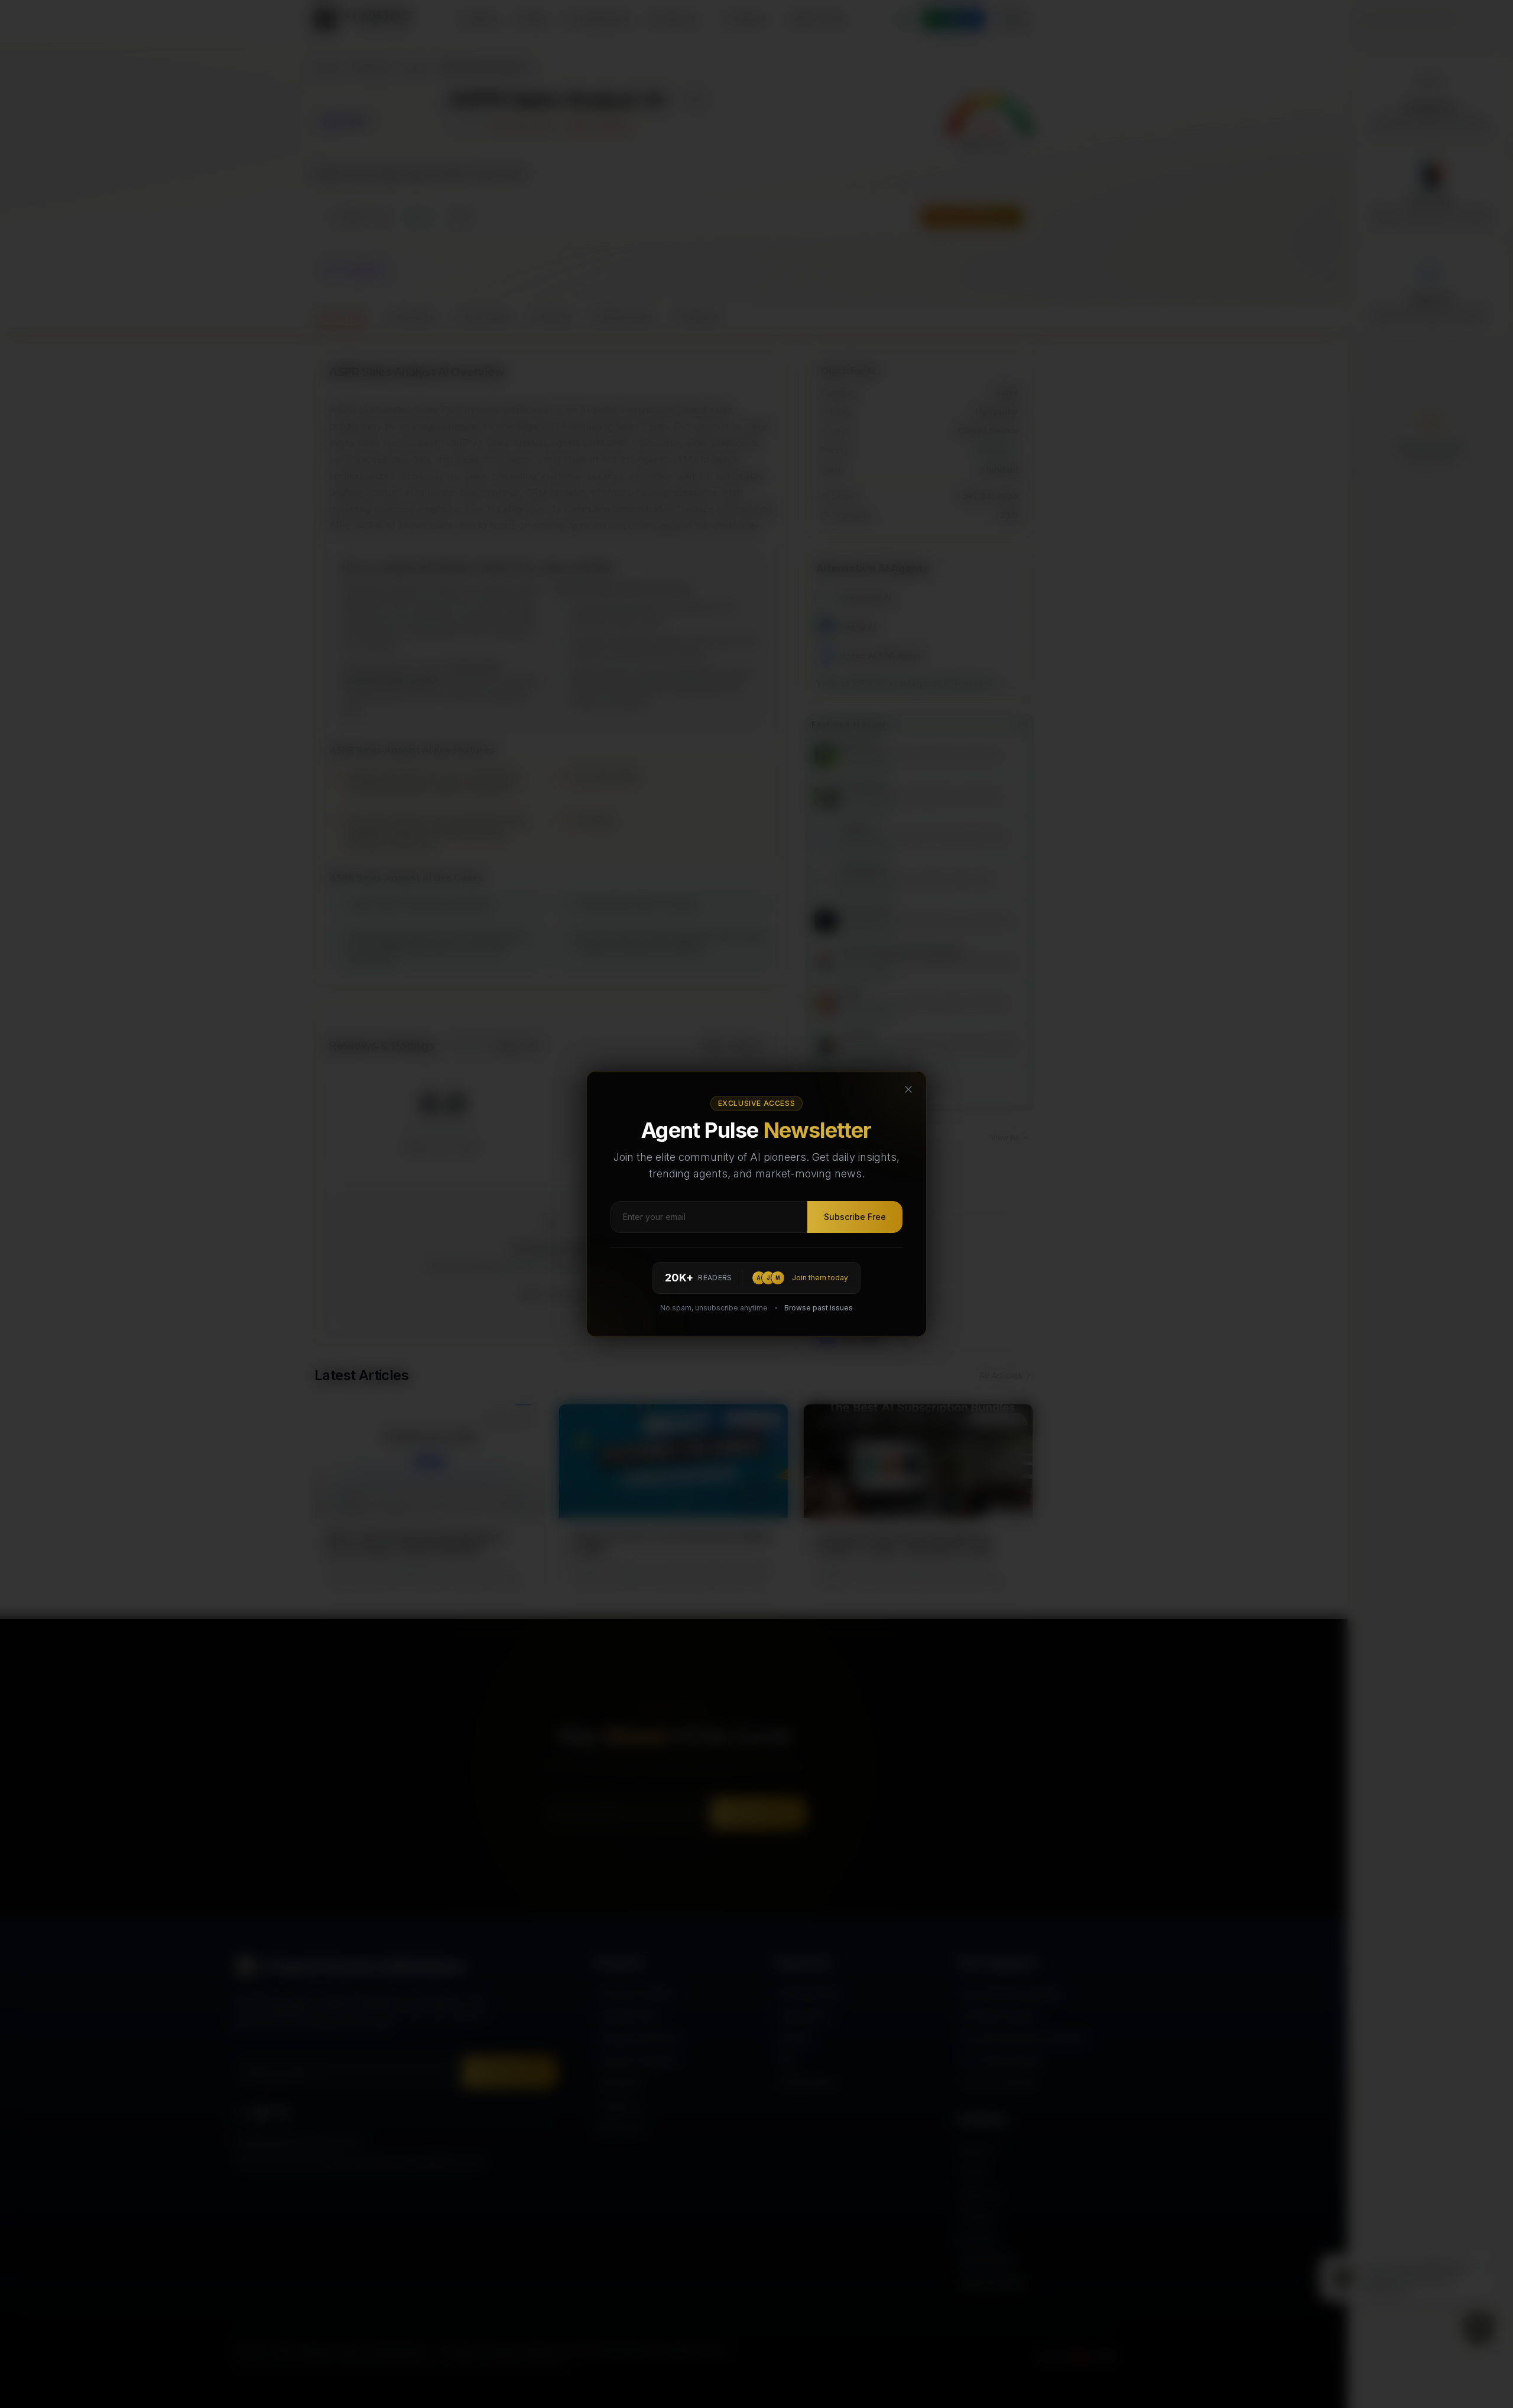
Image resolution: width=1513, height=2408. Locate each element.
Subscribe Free (855, 1217)
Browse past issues (819, 1308)
